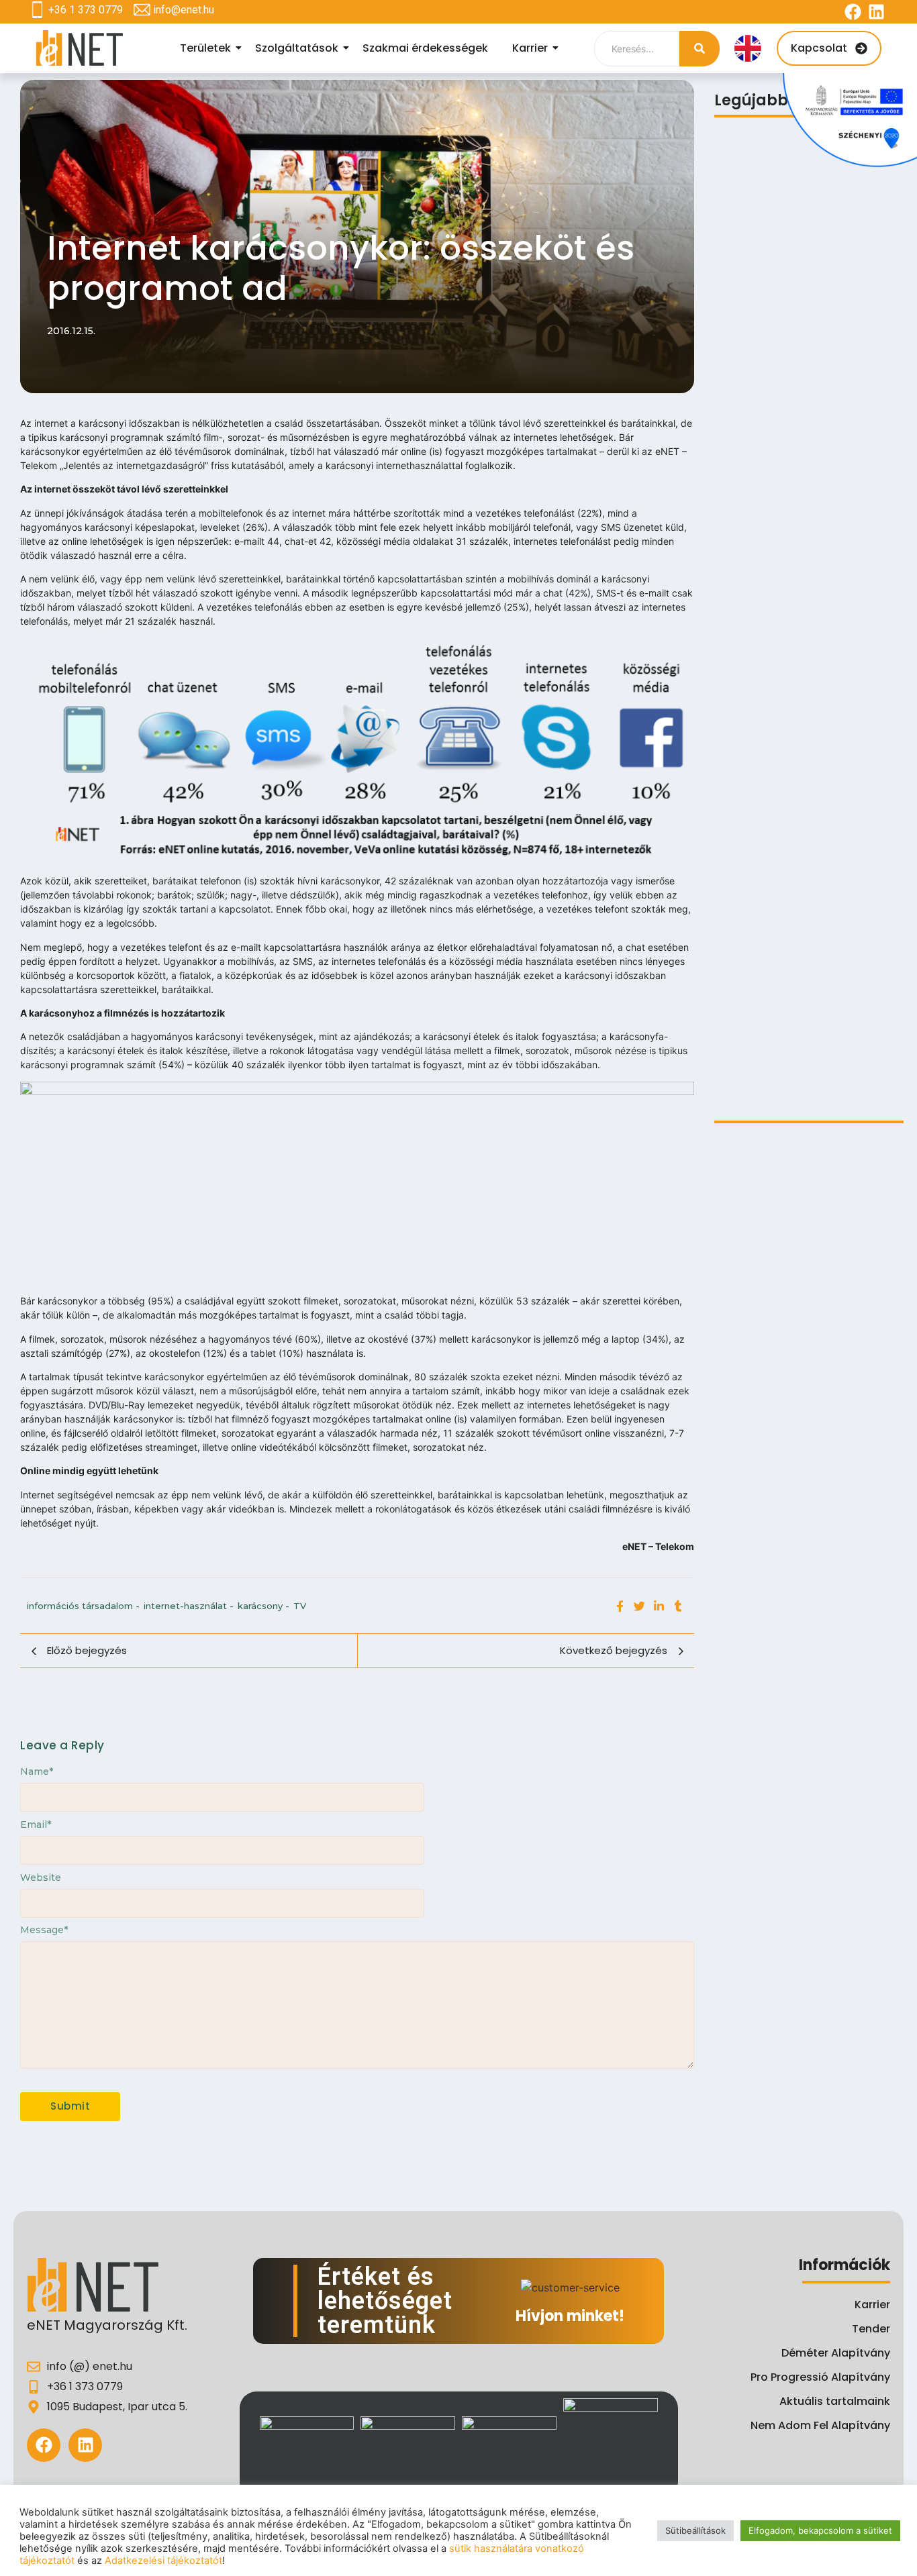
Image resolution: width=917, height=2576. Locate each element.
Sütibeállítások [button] (695, 2530)
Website (41, 1877)
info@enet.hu (184, 10)
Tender (871, 2329)
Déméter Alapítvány (836, 2353)
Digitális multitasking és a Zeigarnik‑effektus (784, 570)
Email (36, 1824)
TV (300, 1606)
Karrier (530, 48)
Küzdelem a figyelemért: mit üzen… (805, 1038)
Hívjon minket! (570, 2316)
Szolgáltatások (297, 48)
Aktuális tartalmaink (835, 2401)
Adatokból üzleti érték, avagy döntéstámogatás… (791, 1078)
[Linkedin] (876, 12)
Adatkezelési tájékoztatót (163, 2561)
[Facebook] (853, 12)
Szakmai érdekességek (425, 48)
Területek (205, 48)
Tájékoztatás (749, 340)
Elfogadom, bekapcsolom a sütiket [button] (820, 2530)
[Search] (699, 49)
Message (44, 1930)
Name (37, 1771)
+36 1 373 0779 (86, 10)
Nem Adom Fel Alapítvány (820, 2425)
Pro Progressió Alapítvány (820, 2377)
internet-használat (189, 1606)
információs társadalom (83, 1606)
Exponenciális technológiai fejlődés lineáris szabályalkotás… (806, 805)
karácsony (263, 1606)
